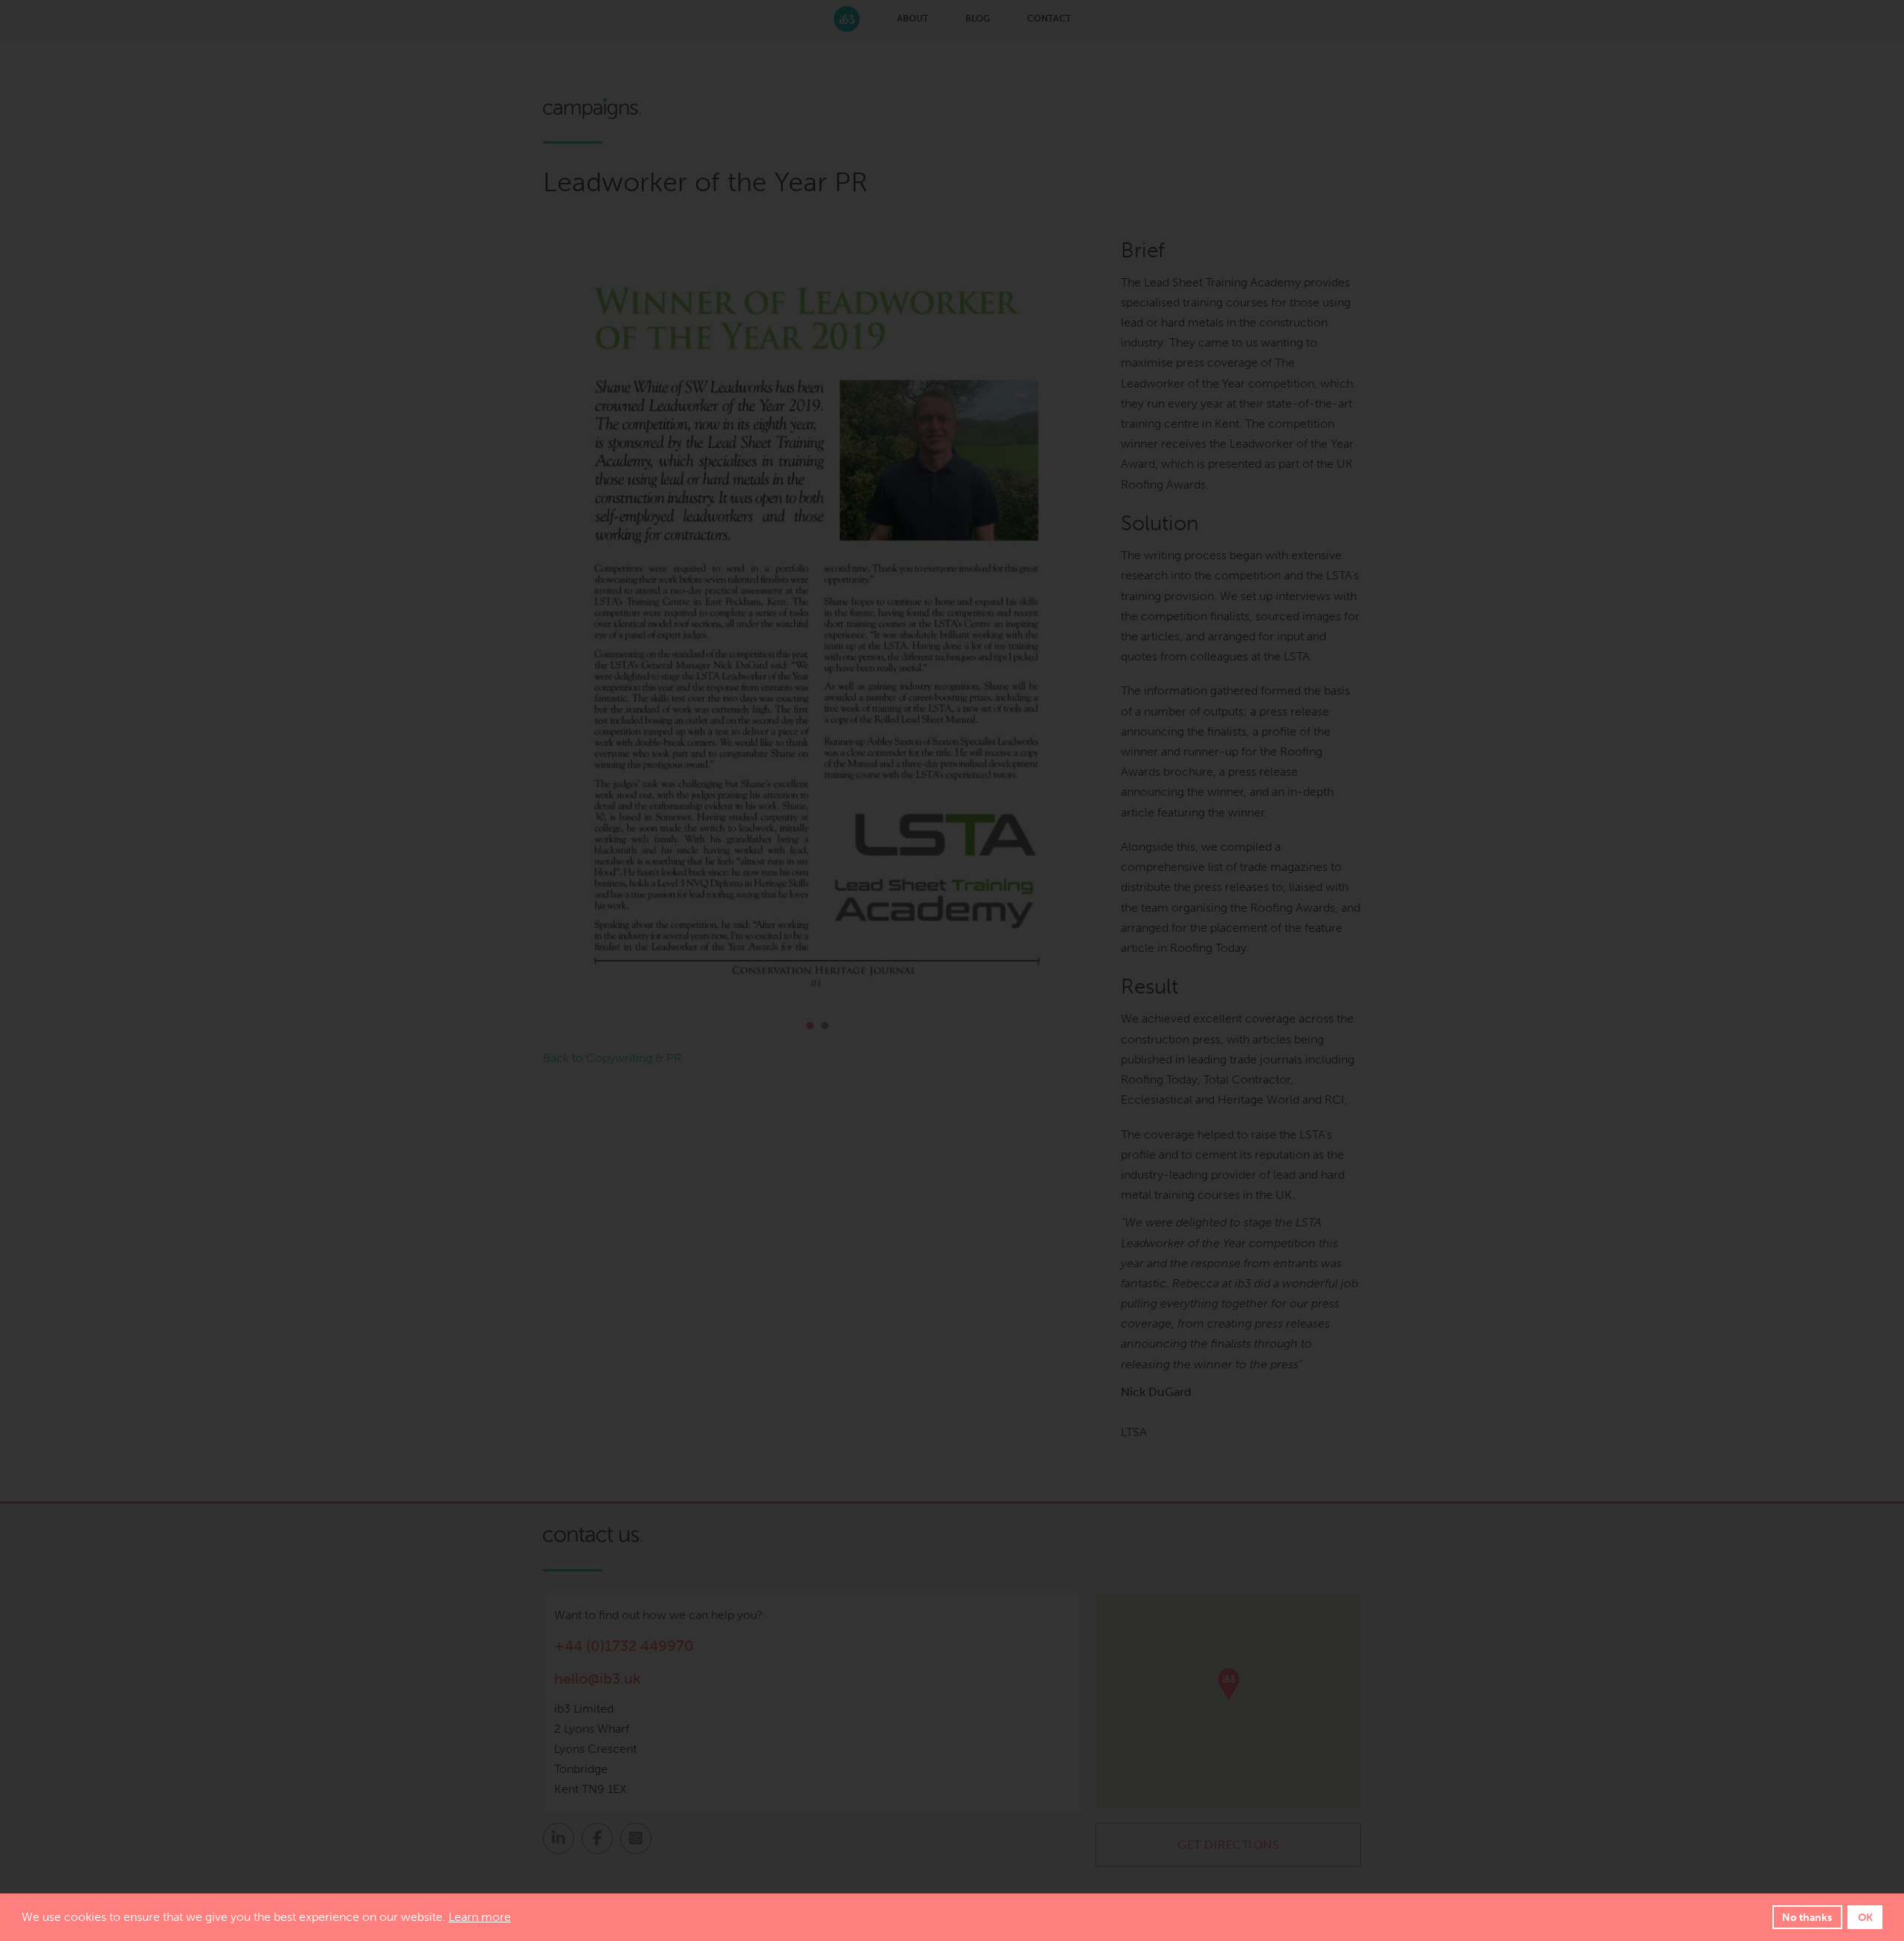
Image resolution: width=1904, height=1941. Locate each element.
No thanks (1807, 1917)
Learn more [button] (480, 1917)
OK (1865, 1917)
